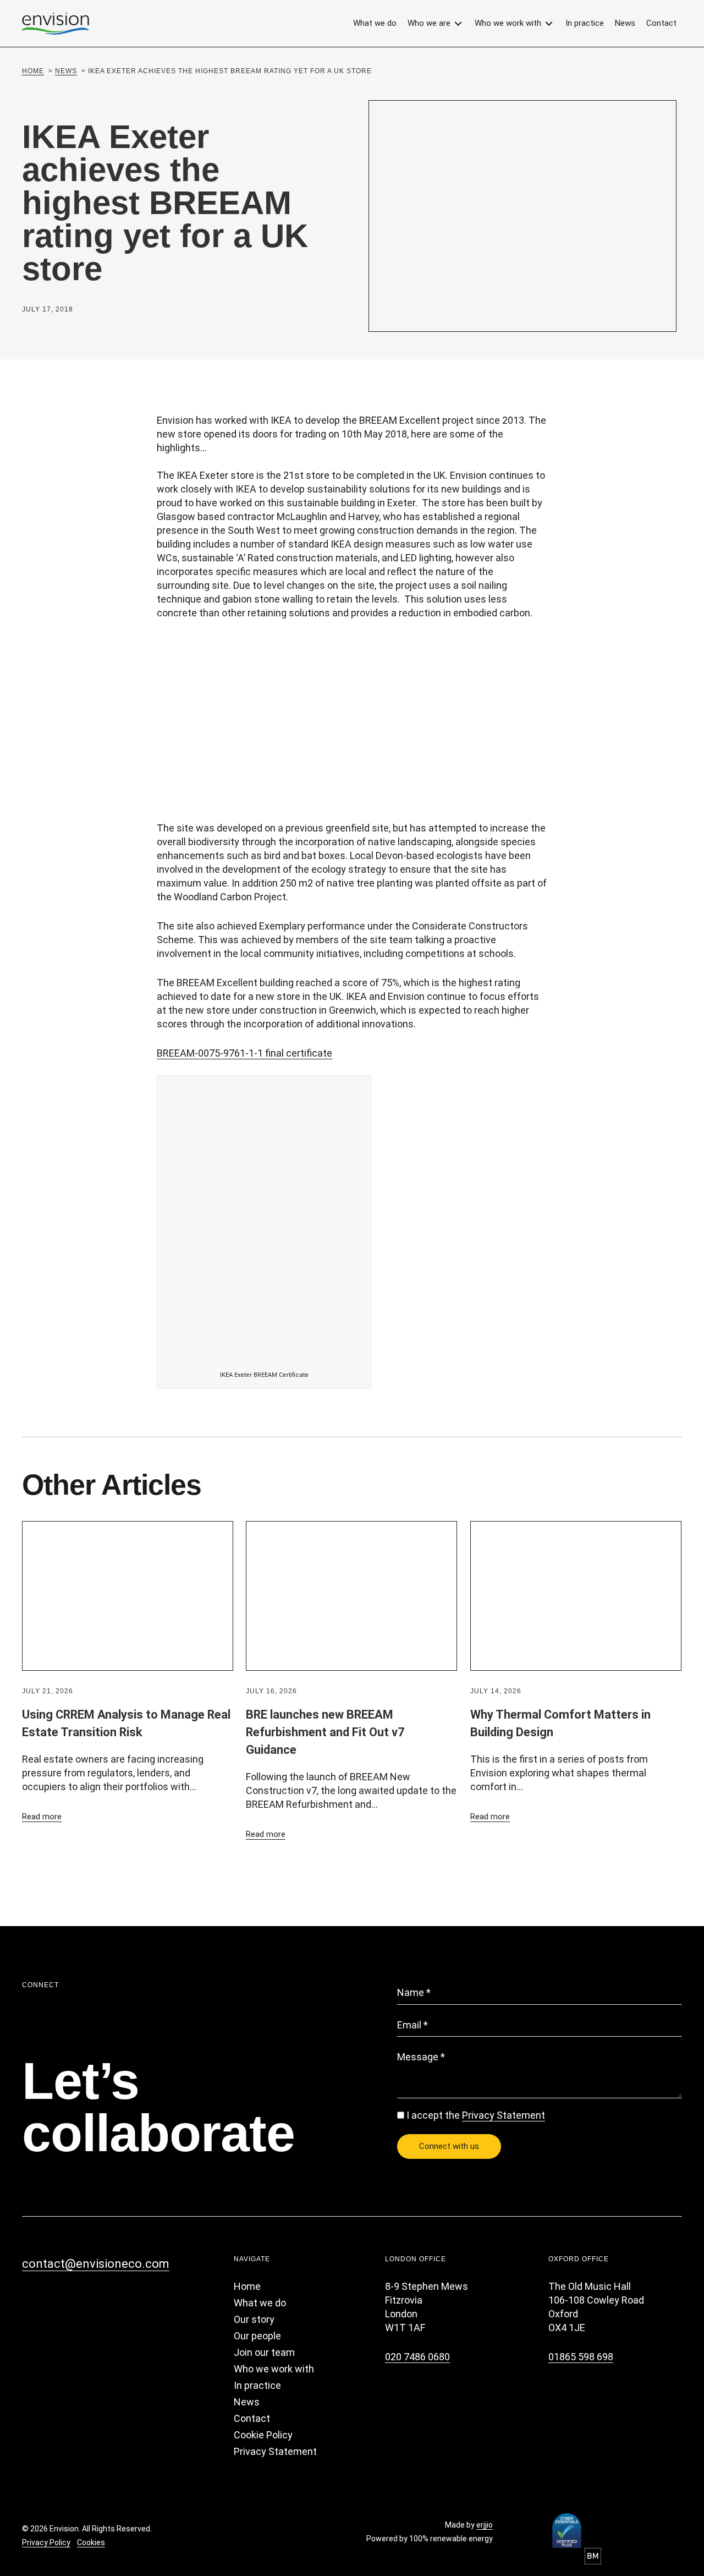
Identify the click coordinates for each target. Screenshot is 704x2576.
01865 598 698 (581, 2357)
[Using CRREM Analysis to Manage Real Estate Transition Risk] (128, 1595)
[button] (32, 2291)
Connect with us (449, 2146)
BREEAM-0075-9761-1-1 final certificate (244, 1053)
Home (33, 71)
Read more (42, 1817)
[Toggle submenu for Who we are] (458, 23)
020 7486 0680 (417, 2357)
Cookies (91, 2542)
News (66, 71)
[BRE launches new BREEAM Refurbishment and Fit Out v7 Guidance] (351, 1595)
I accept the (476, 2115)
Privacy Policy (46, 2542)
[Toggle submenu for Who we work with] (549, 23)
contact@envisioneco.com (96, 2264)
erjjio (485, 2525)
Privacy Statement (504, 2115)
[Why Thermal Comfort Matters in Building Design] (576, 1595)
